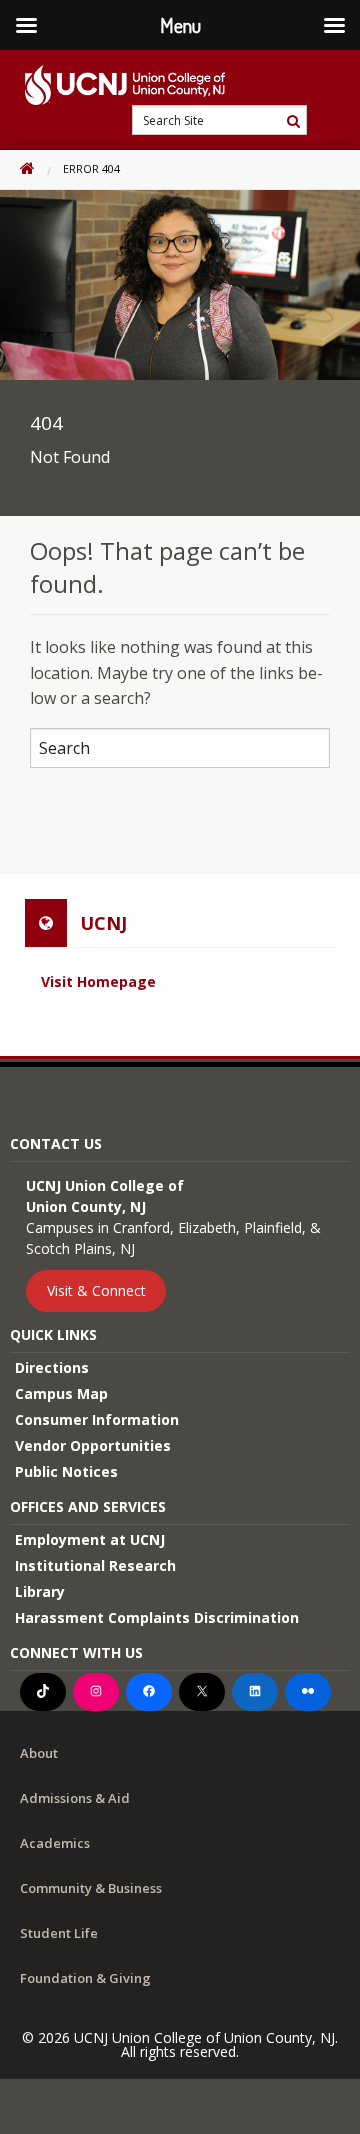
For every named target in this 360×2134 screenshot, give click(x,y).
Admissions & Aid (75, 1798)
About (39, 1753)
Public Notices (66, 1471)
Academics (55, 1843)
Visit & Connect (96, 1290)
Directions (52, 1367)
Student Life (59, 1933)
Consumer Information (97, 1419)
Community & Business (91, 1888)
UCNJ (103, 923)
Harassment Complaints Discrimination (157, 1617)
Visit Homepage (98, 981)
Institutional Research (95, 1565)
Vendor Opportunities (93, 1445)
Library (40, 1591)
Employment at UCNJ (90, 1539)
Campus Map (61, 1393)
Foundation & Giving (85, 1978)
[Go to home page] (112, 85)
